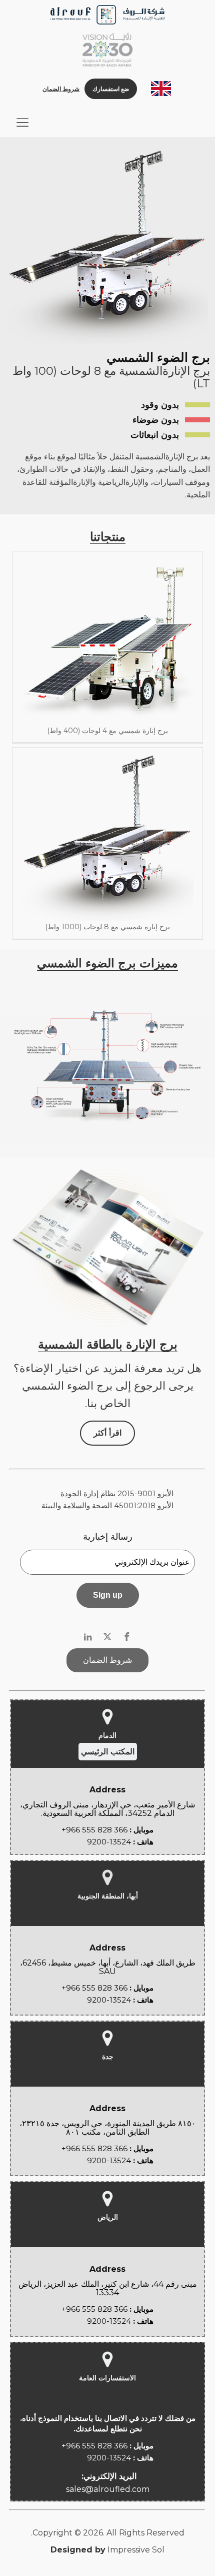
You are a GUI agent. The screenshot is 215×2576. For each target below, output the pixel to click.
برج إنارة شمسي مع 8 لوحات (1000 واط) (107, 927)
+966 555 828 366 (94, 1830)
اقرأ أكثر (107, 1433)
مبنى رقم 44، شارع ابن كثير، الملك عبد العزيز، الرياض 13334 (108, 2289)
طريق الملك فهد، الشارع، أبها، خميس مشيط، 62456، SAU (108, 1967)
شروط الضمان (61, 89)
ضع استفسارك (111, 89)
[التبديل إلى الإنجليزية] (161, 89)
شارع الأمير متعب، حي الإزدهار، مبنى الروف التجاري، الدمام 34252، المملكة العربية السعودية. (107, 1809)
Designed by (78, 2550)
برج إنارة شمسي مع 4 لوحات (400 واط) (107, 731)
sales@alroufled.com (108, 2489)
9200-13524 (109, 1842)
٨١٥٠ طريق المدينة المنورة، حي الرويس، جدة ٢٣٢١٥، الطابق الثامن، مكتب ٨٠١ (108, 2128)
